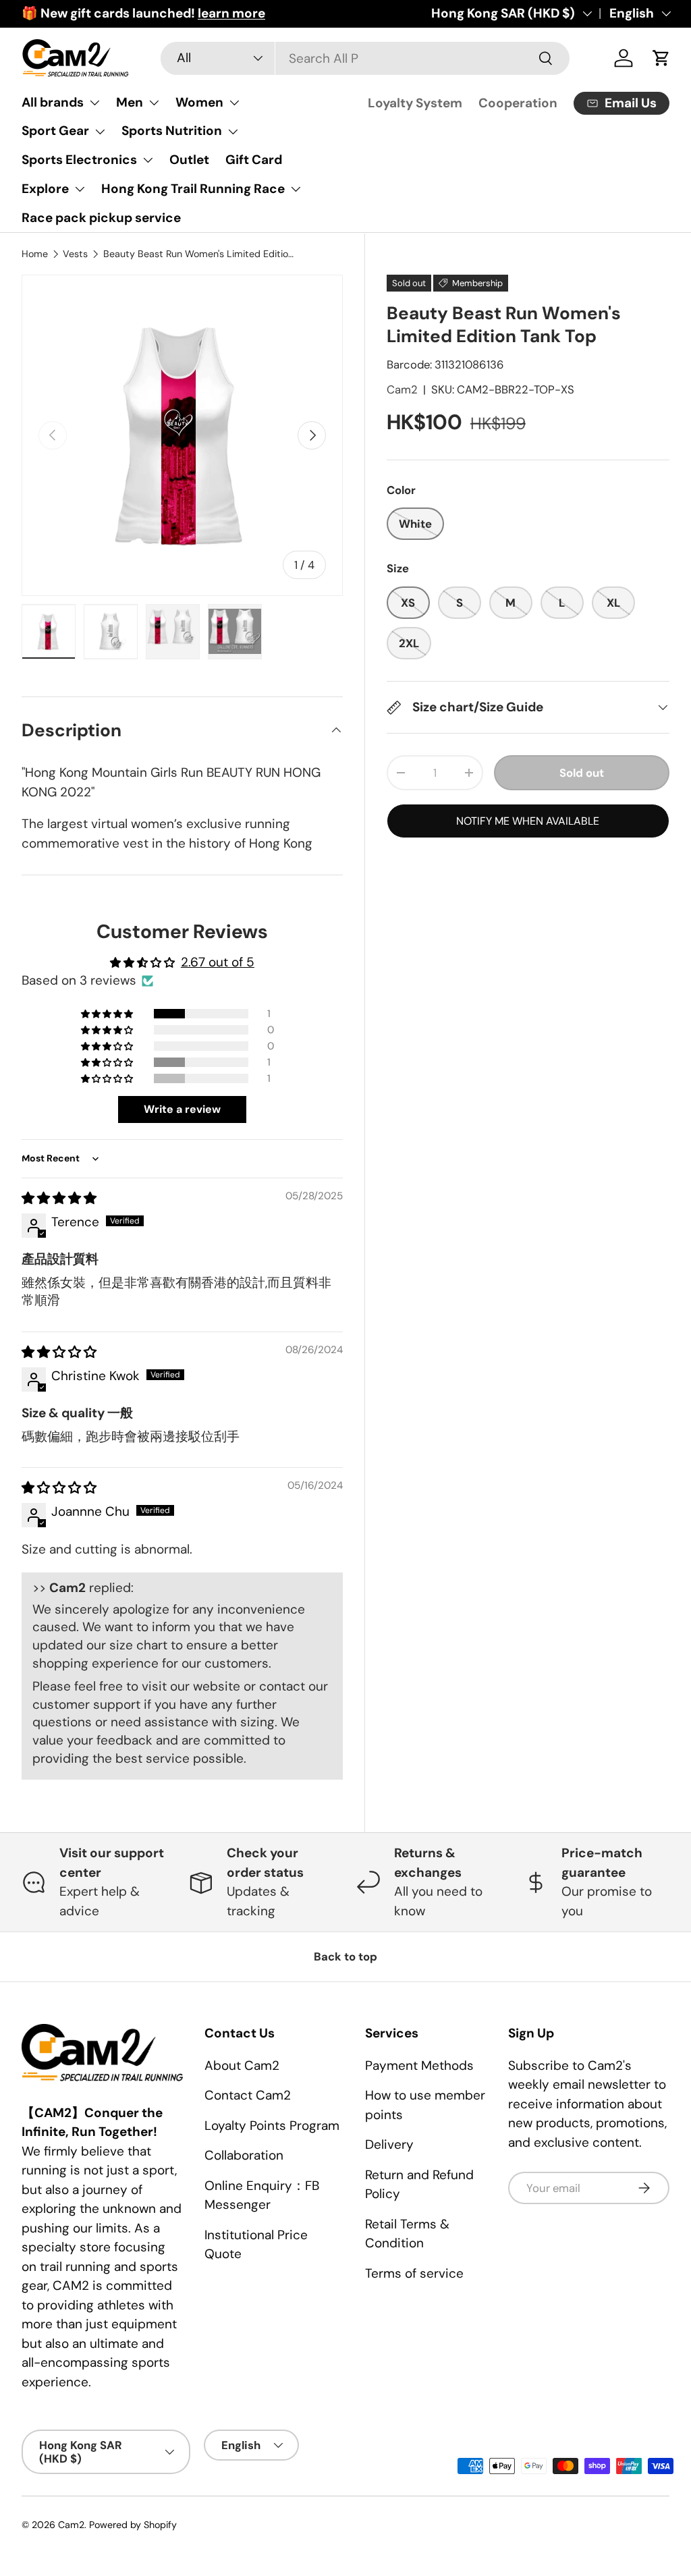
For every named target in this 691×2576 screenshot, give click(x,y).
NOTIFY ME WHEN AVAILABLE (528, 821)
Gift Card (254, 160)
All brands (53, 102)
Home (35, 254)
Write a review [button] (182, 1109)
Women (199, 102)
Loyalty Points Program (272, 2126)
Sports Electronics (79, 160)
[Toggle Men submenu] (154, 103)
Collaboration (244, 2155)
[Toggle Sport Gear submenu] (100, 132)
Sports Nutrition (172, 131)
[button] (108, 1014)
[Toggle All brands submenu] (94, 103)
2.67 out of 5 (218, 962)
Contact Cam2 (248, 2095)
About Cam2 (242, 2065)
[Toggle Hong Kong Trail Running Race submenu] (296, 189)
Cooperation (518, 103)
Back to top (345, 1956)
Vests (75, 254)
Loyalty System (415, 103)
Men (130, 102)
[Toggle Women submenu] (234, 103)
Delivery (389, 2144)
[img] (59, 1198)
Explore (45, 189)
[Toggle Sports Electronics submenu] (148, 160)
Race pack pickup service (101, 218)
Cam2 (402, 389)
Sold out (582, 773)
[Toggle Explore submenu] (80, 189)
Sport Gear (55, 131)
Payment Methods (419, 2065)
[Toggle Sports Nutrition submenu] (233, 132)
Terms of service (414, 2273)
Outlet (189, 160)
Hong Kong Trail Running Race (193, 189)
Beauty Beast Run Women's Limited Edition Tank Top (199, 254)
